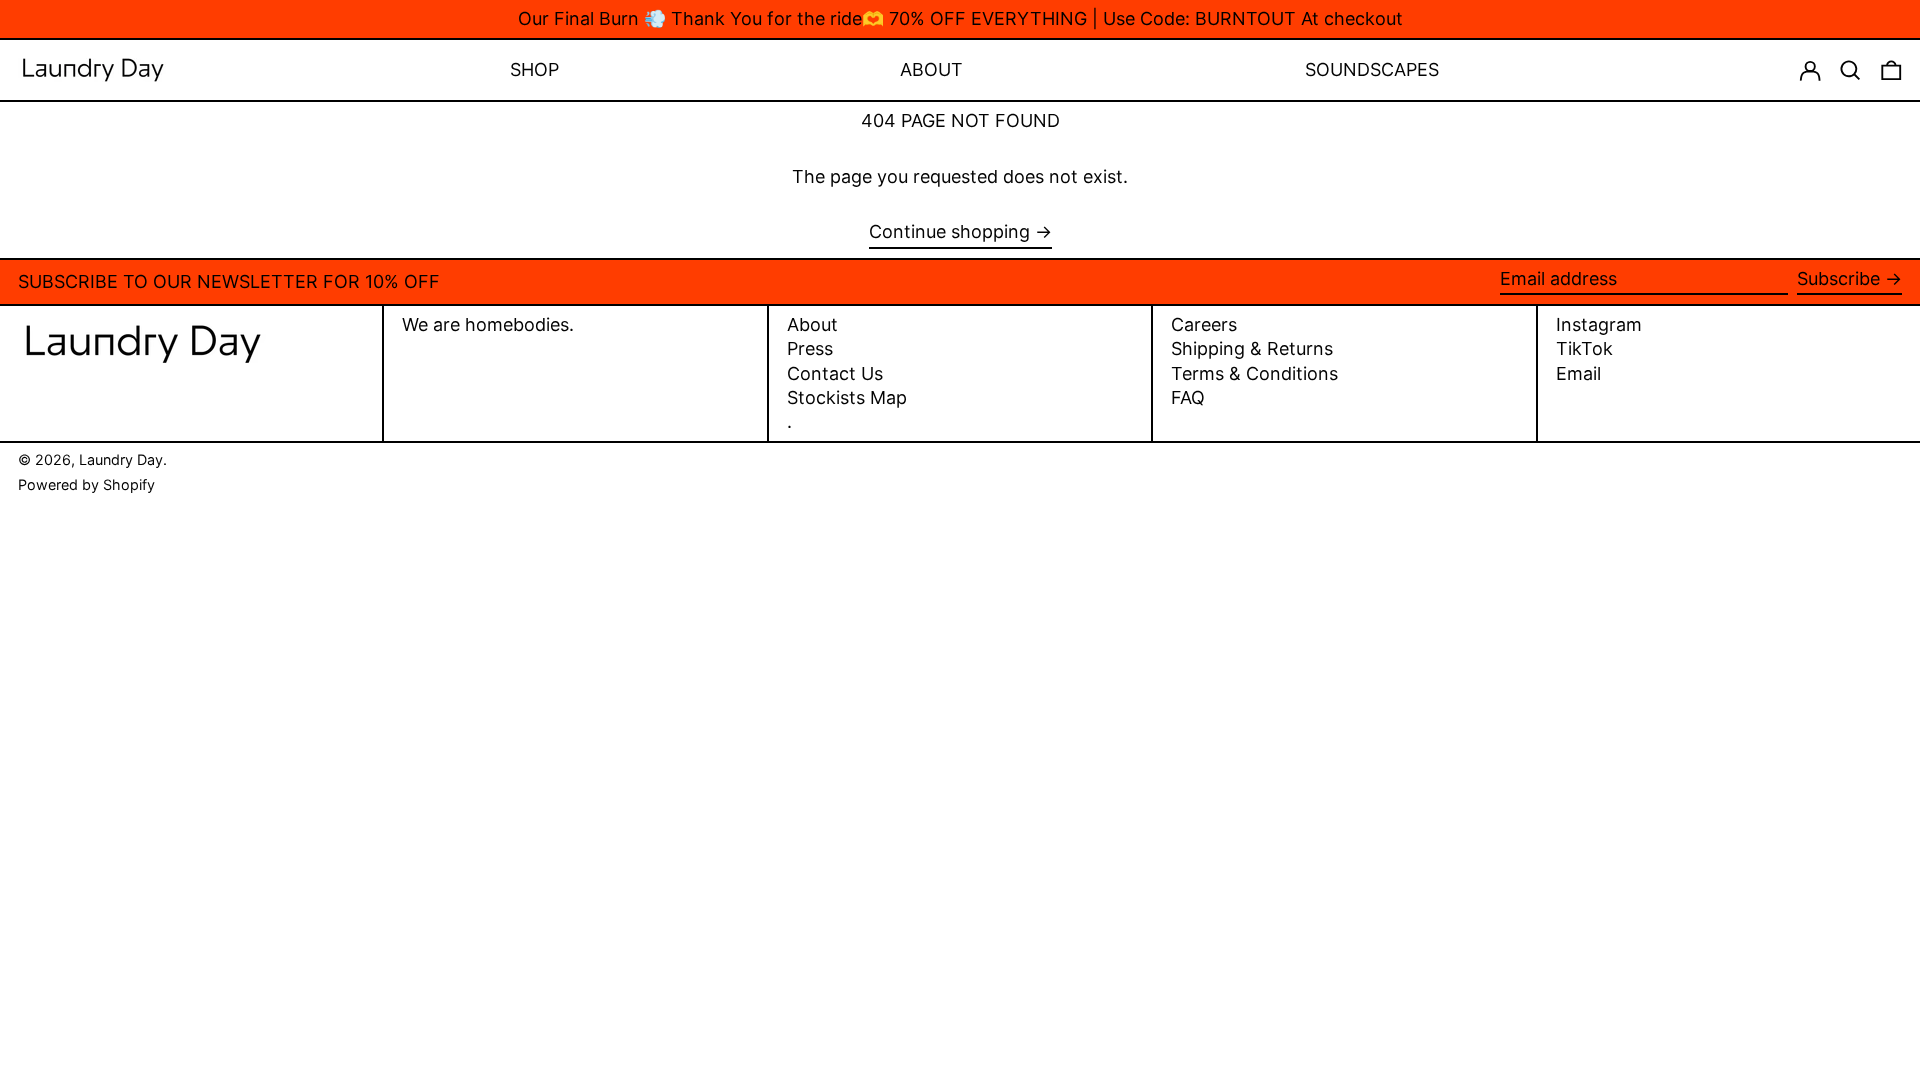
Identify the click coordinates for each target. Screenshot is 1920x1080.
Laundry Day (121, 459)
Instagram (1599, 325)
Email (1578, 374)
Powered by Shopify (86, 484)
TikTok (1584, 349)
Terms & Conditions (1254, 373)
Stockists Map (847, 397)
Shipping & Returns (1252, 348)
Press (810, 348)
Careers (1204, 324)
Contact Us (835, 373)
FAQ (1188, 397)
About (812, 324)
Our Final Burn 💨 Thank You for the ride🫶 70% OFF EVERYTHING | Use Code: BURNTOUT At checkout (960, 18)
